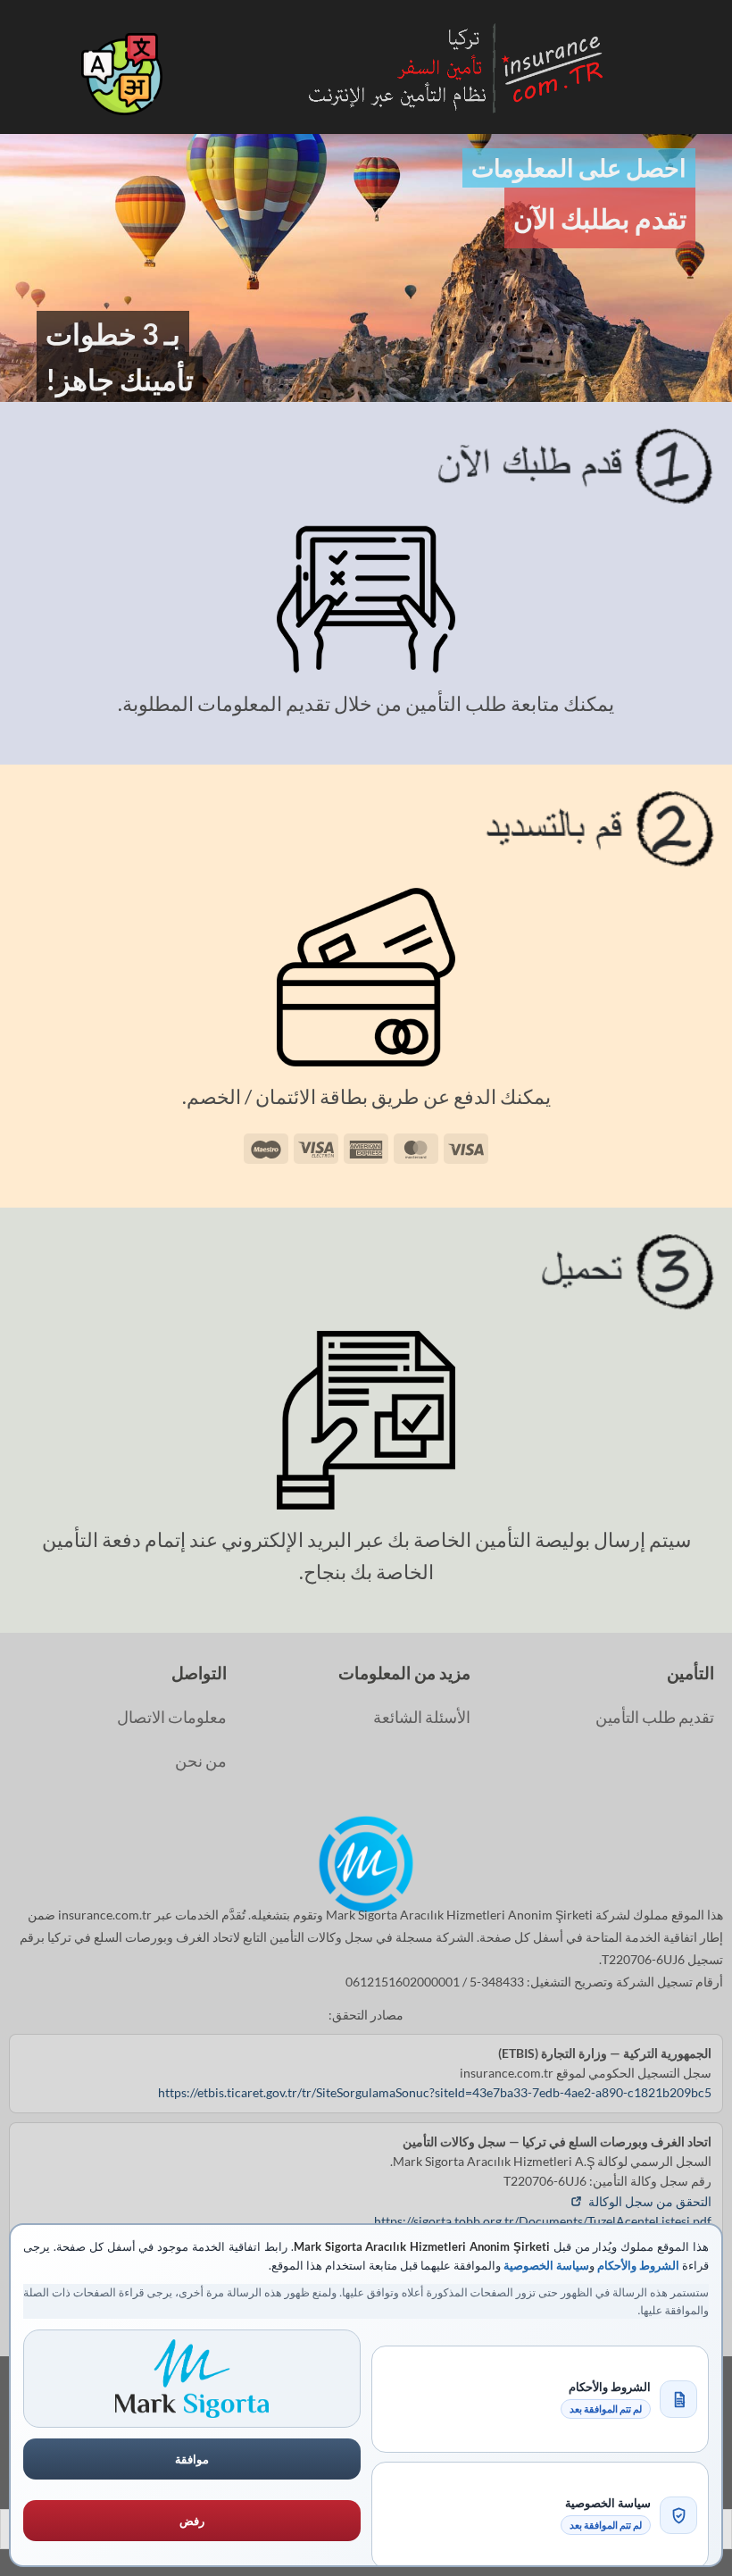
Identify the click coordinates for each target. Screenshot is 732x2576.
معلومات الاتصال (172, 1717)
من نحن (201, 1761)
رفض (192, 2521)
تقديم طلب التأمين (655, 1717)
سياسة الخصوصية (546, 2265)
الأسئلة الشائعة (422, 1717)
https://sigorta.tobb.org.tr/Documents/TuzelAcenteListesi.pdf (543, 2221)
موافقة (192, 2459)
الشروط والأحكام (638, 2265)
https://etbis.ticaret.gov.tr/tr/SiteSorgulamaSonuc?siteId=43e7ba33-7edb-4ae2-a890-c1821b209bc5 (435, 2092)
